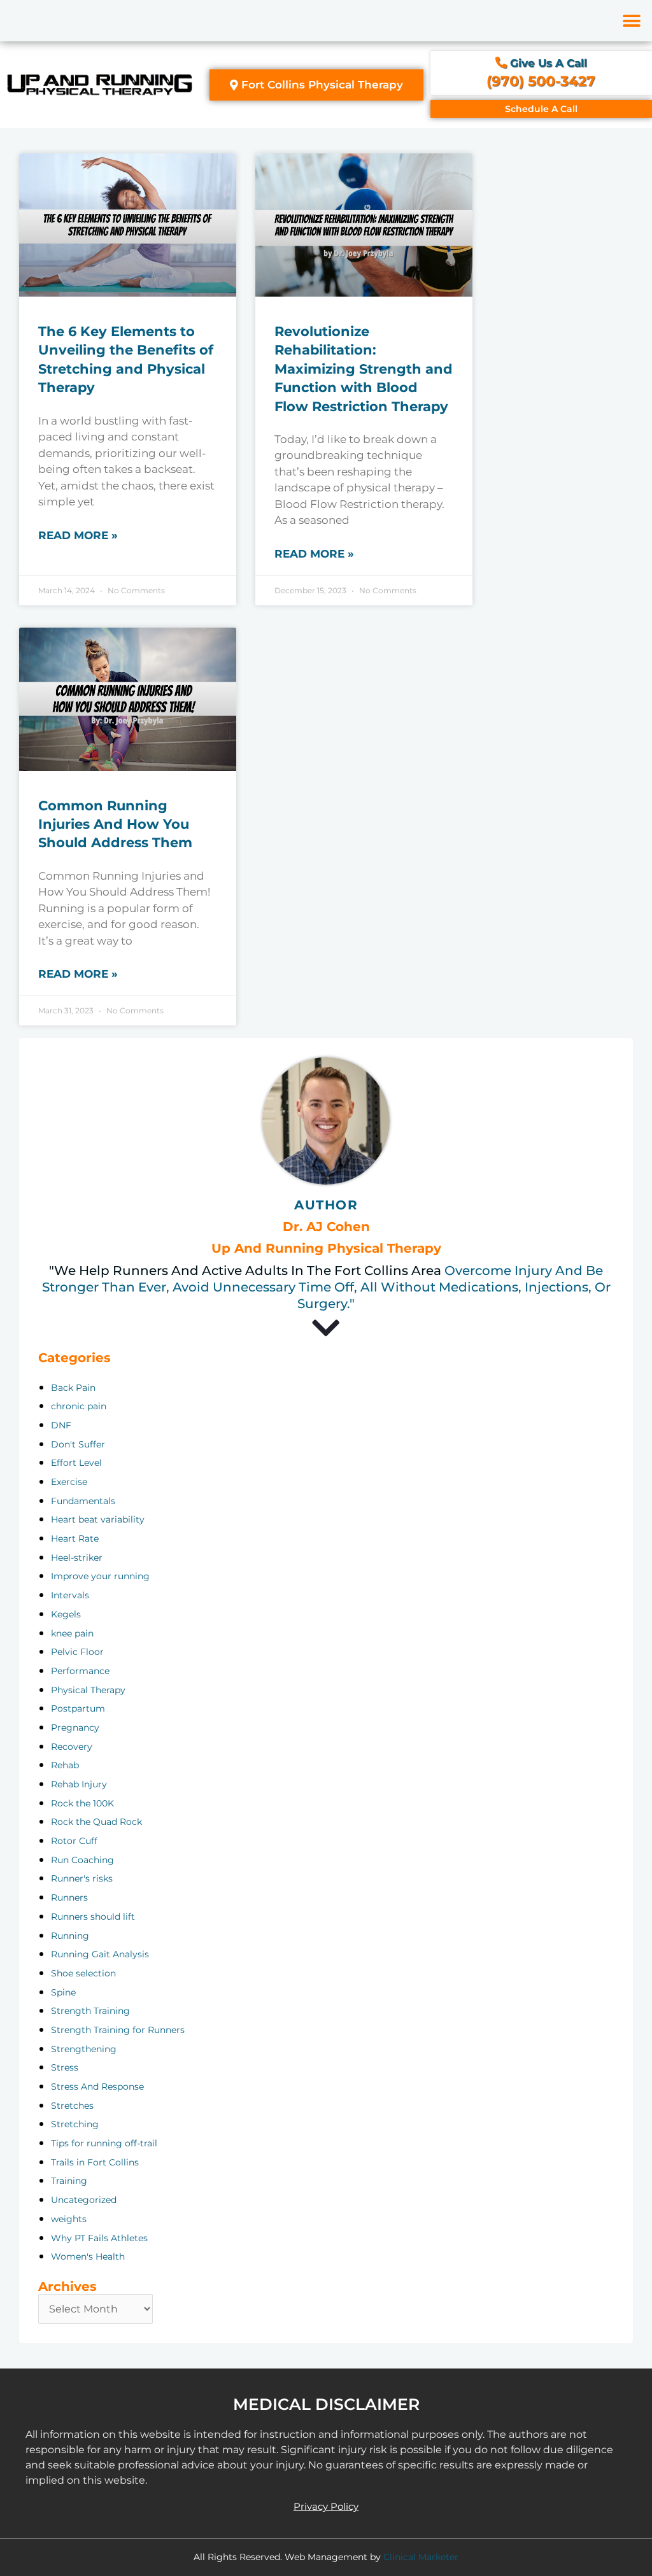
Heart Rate (75, 1538)
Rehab (65, 1765)
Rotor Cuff (74, 1841)
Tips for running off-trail (104, 2143)
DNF (61, 1425)
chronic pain (79, 1406)
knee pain (72, 1633)
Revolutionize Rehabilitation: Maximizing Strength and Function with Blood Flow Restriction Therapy (364, 369)
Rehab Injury (79, 1784)
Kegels (66, 1614)
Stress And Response (97, 2087)
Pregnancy (75, 1728)
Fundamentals (83, 1501)
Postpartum (78, 1708)
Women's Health (88, 2256)
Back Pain (73, 1388)
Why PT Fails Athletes (99, 2238)
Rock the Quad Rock (96, 1822)
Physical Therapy (88, 1690)
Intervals (70, 1595)
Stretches (72, 2106)
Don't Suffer (78, 1444)
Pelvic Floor (77, 1652)
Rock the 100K (82, 1803)
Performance (80, 1671)
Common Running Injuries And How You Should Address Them (115, 824)
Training (69, 2181)
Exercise (69, 1482)
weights (69, 2219)
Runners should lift (93, 1917)
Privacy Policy (326, 2506)
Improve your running (100, 1576)
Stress (65, 2067)
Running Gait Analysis (100, 1954)
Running (70, 1936)
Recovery (72, 1747)
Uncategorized (84, 2200)
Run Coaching (82, 1860)
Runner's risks (82, 1878)
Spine (63, 1992)
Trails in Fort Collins (95, 2162)
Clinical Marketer (421, 2557)
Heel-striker (77, 1558)
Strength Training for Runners (118, 2030)
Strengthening (84, 2049)
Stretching (75, 2124)
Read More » (78, 535)
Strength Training (90, 2011)
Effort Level (76, 1463)
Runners (69, 1897)
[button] (631, 21)
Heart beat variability (98, 1519)
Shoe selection (83, 1973)
